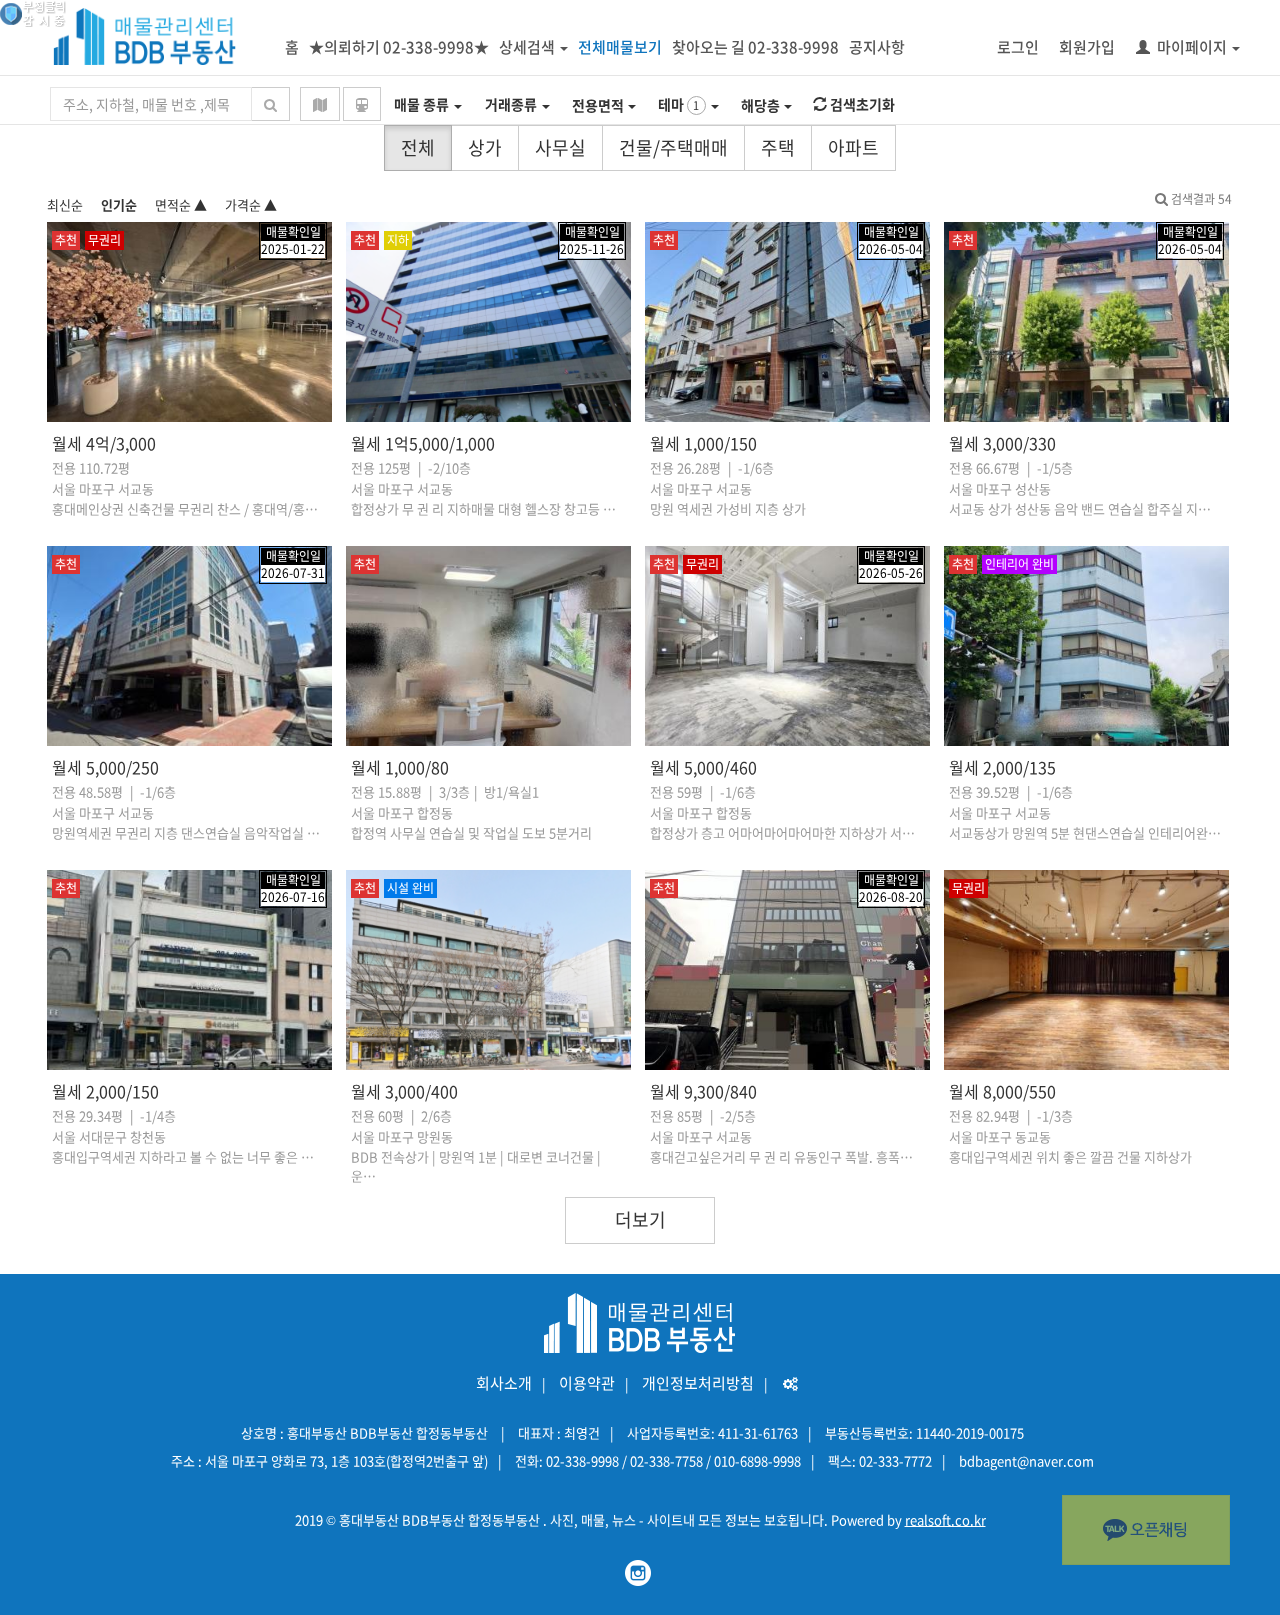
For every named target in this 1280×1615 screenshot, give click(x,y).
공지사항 (877, 47)
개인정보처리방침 (698, 1383)
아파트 (853, 147)
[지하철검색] (362, 104)
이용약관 (587, 1383)
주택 (778, 147)
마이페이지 (1192, 47)
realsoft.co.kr (945, 1519)
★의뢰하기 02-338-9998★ (399, 47)
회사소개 (504, 1383)
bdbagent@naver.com (1026, 1460)
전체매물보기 (620, 47)
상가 (485, 147)
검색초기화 (861, 104)
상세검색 (527, 47)
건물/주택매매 (673, 147)
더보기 (640, 1219)
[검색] (270, 104)
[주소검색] (320, 104)
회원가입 (1087, 47)
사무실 (560, 147)
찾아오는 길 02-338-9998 (755, 47)
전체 (418, 147)
